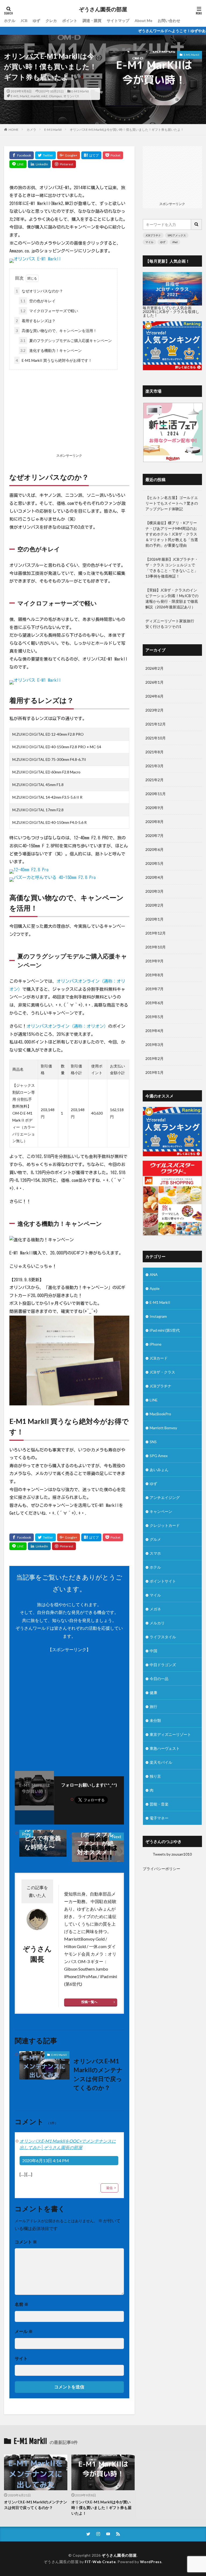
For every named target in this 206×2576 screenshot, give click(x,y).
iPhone (156, 1344)
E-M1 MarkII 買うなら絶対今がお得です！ (54, 360)
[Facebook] (22, 155)
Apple (155, 1288)
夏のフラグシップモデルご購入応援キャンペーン (66, 340)
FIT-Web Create (100, 2562)
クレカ (51, 21)
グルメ (155, 1539)
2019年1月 (154, 1072)
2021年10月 (156, 738)
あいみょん (159, 1470)
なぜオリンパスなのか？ (39, 291)
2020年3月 (154, 891)
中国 (153, 1651)
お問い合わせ (169, 21)
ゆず (36, 21)
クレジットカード (165, 1525)
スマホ (155, 1553)
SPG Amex (159, 1456)
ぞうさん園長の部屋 (103, 9)
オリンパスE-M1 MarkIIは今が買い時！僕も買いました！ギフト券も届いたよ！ (127, 130)
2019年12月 (156, 933)
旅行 (153, 1706)
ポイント (70, 21)
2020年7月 (154, 835)
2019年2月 (154, 1058)
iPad (175, 242)
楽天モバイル (161, 1762)
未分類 (155, 1720)
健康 (153, 1693)
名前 (22, 2304)
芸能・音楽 (159, 1804)
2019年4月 (154, 1031)
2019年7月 (154, 989)
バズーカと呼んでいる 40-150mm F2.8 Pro (55, 877)
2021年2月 (154, 780)
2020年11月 (156, 794)
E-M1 (15, 96)
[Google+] (69, 155)
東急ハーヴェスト (165, 1748)
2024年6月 (154, 696)
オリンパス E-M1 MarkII (37, 259)
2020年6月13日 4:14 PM (46, 2160)
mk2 (44, 96)
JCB (24, 21)
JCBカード (159, 1358)
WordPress (151, 2562)
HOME (14, 130)
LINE (154, 1400)
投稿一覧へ (89, 2002)
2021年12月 (156, 724)
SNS (153, 1442)
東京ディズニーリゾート (170, 1734)
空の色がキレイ (38, 301)
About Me (144, 21)
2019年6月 (154, 1003)
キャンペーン (161, 1511)
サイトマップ (118, 21)
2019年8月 (154, 975)
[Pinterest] (64, 164)
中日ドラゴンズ (163, 1665)
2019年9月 (154, 961)
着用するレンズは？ (36, 321)
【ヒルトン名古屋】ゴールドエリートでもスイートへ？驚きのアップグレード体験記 (172, 503)
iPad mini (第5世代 (165, 1330)
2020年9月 (154, 808)
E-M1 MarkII (80, 91)
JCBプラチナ (153, 235)
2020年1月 (154, 919)
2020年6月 (154, 849)
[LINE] (18, 164)
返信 (109, 2188)
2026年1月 (154, 682)
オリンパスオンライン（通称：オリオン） (67, 1026)
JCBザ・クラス (162, 1372)
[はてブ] (91, 155)
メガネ (155, 1609)
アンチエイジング (165, 1497)
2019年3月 (154, 1045)
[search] (197, 224)
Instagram (158, 1316)
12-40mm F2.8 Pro (31, 870)
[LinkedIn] (39, 164)
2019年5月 (154, 1017)
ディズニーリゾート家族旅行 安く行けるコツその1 (172, 624)
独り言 (155, 1776)
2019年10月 (156, 947)
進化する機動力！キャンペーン (51, 350)
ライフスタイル (163, 1637)
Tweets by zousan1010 (172, 1854)
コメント (26, 2242)
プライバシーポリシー (161, 1869)
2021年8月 (154, 752)
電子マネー (159, 1818)
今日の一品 (159, 1679)
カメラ (31, 130)
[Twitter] (45, 155)
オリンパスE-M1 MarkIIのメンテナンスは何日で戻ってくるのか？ (98, 2074)
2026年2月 (154, 668)
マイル (149, 242)
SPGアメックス (177, 235)
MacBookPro (160, 1414)
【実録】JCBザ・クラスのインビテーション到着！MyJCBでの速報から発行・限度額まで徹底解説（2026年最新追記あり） (172, 598)
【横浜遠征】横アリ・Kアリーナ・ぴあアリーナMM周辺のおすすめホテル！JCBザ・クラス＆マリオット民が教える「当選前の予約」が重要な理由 (172, 534)
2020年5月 (154, 863)
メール (24, 2331)
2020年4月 (154, 877)
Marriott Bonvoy (163, 1428)
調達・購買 (92, 21)
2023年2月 (154, 710)
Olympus (55, 96)
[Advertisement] (69, 412)
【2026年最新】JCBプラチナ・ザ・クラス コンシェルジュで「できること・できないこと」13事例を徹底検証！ (172, 568)
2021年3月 (154, 766)
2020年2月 (154, 905)
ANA (154, 1274)
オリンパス (71, 96)
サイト (21, 2358)
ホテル (10, 21)
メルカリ (157, 1623)
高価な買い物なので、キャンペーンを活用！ (56, 331)
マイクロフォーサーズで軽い (49, 311)
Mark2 (25, 96)
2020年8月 (154, 822)
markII (35, 96)
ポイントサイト (163, 1581)
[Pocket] (113, 155)
